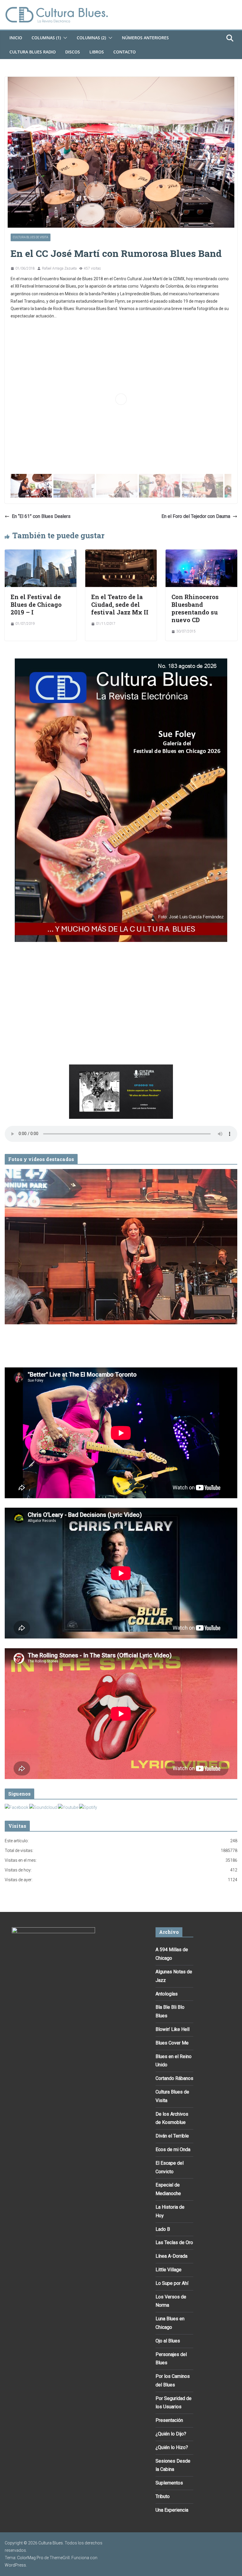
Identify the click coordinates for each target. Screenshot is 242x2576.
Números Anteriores (145, 38)
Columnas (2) (91, 38)
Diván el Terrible (172, 2136)
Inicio (16, 38)
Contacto (125, 52)
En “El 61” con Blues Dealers (41, 516)
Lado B (163, 2229)
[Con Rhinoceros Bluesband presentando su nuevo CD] (201, 553)
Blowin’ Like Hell (172, 2029)
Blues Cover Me (172, 2043)
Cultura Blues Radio (33, 52)
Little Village (169, 2270)
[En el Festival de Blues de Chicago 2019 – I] (41, 553)
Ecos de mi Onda (173, 2149)
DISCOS (73, 52)
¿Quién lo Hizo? (172, 2447)
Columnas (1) (46, 38)
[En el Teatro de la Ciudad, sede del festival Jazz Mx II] (121, 553)
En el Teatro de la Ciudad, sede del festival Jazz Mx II (120, 604)
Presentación (169, 2420)
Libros (97, 52)
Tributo (163, 2496)
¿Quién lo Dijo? (171, 2434)
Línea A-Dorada (171, 2256)
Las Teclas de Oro (174, 2242)
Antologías (167, 1994)
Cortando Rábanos (174, 2078)
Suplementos (169, 2483)
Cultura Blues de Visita (31, 237)
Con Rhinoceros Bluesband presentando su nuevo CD (195, 608)
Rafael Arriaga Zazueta (59, 268)
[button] (64, 38)
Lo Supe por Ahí (172, 2283)
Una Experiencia (172, 2510)
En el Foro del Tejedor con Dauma (196, 516)
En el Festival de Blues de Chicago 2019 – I (36, 604)
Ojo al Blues (168, 2341)
